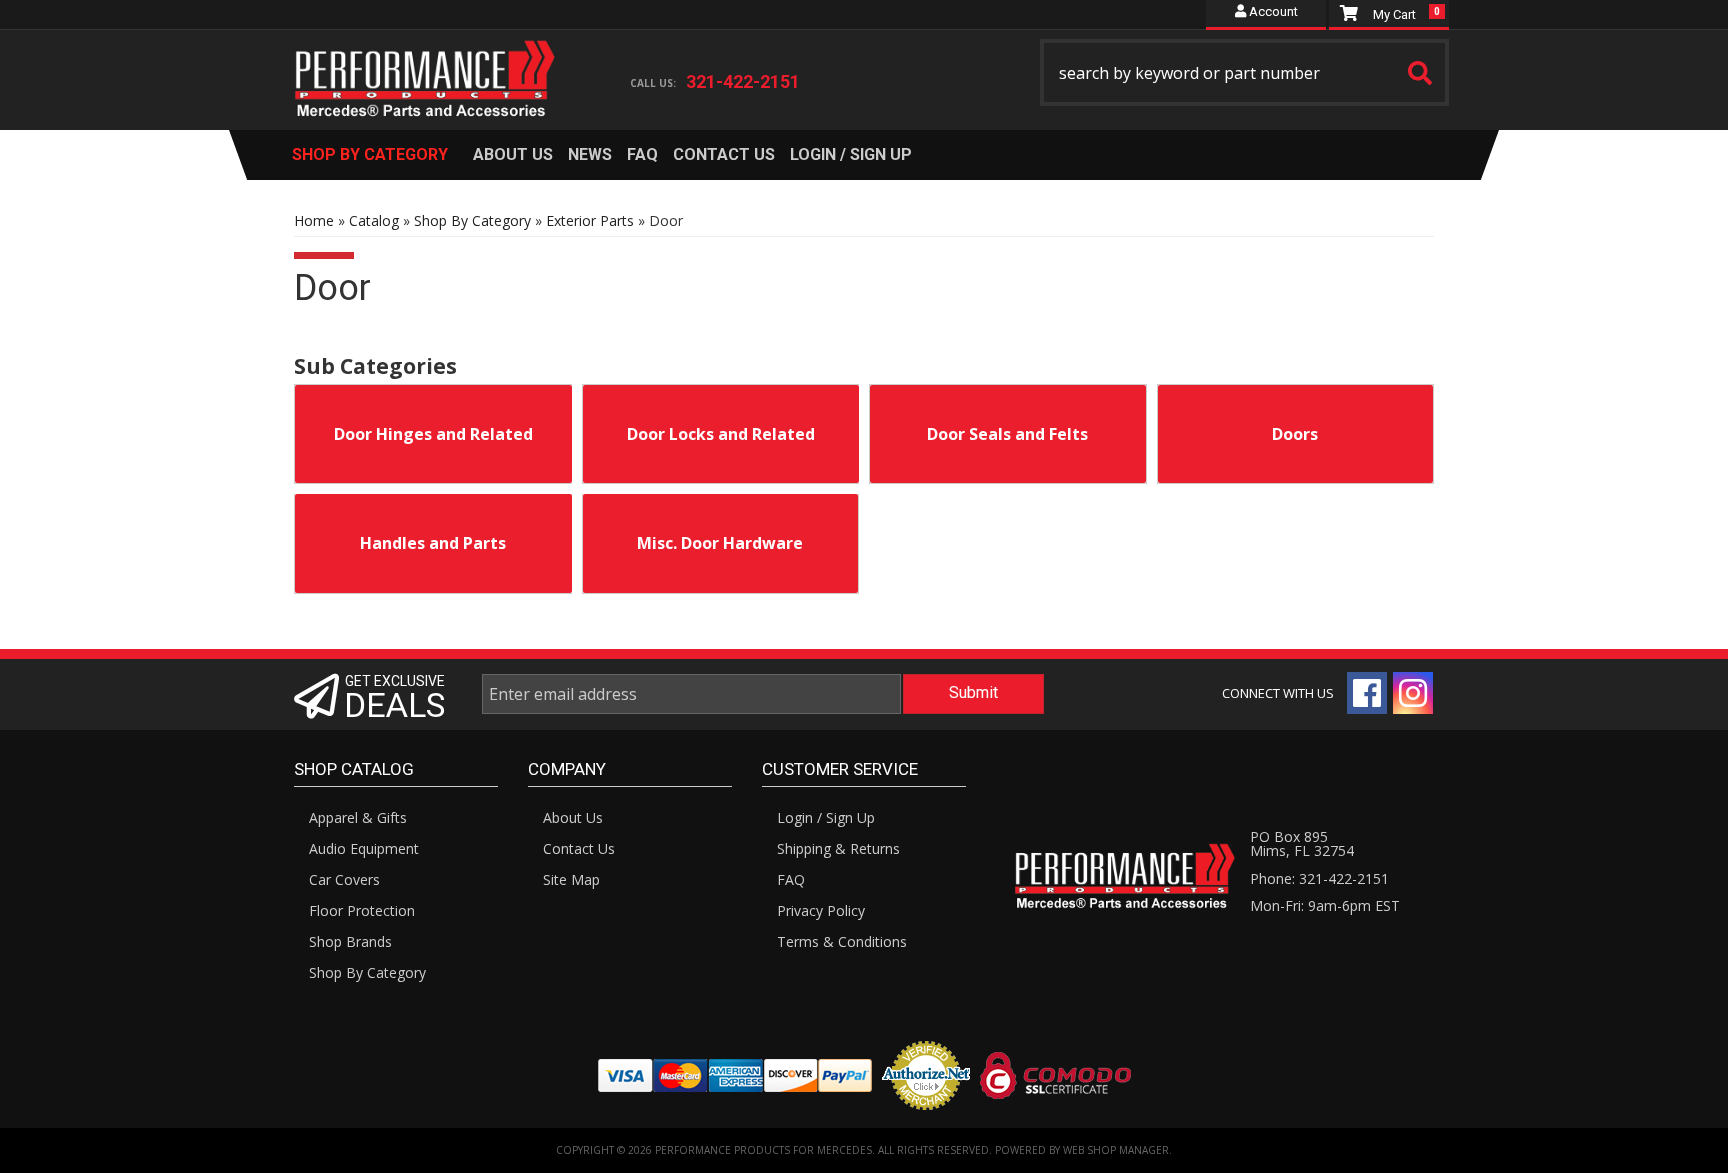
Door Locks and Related (721, 434)
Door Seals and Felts (1007, 434)
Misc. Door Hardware (720, 543)
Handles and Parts (433, 543)
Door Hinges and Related (433, 434)
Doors (1295, 434)
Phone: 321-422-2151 (1319, 878)
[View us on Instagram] (1413, 693)
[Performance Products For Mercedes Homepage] (425, 61)
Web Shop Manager (1116, 1150)
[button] (1245, 72)
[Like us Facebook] (1367, 693)
